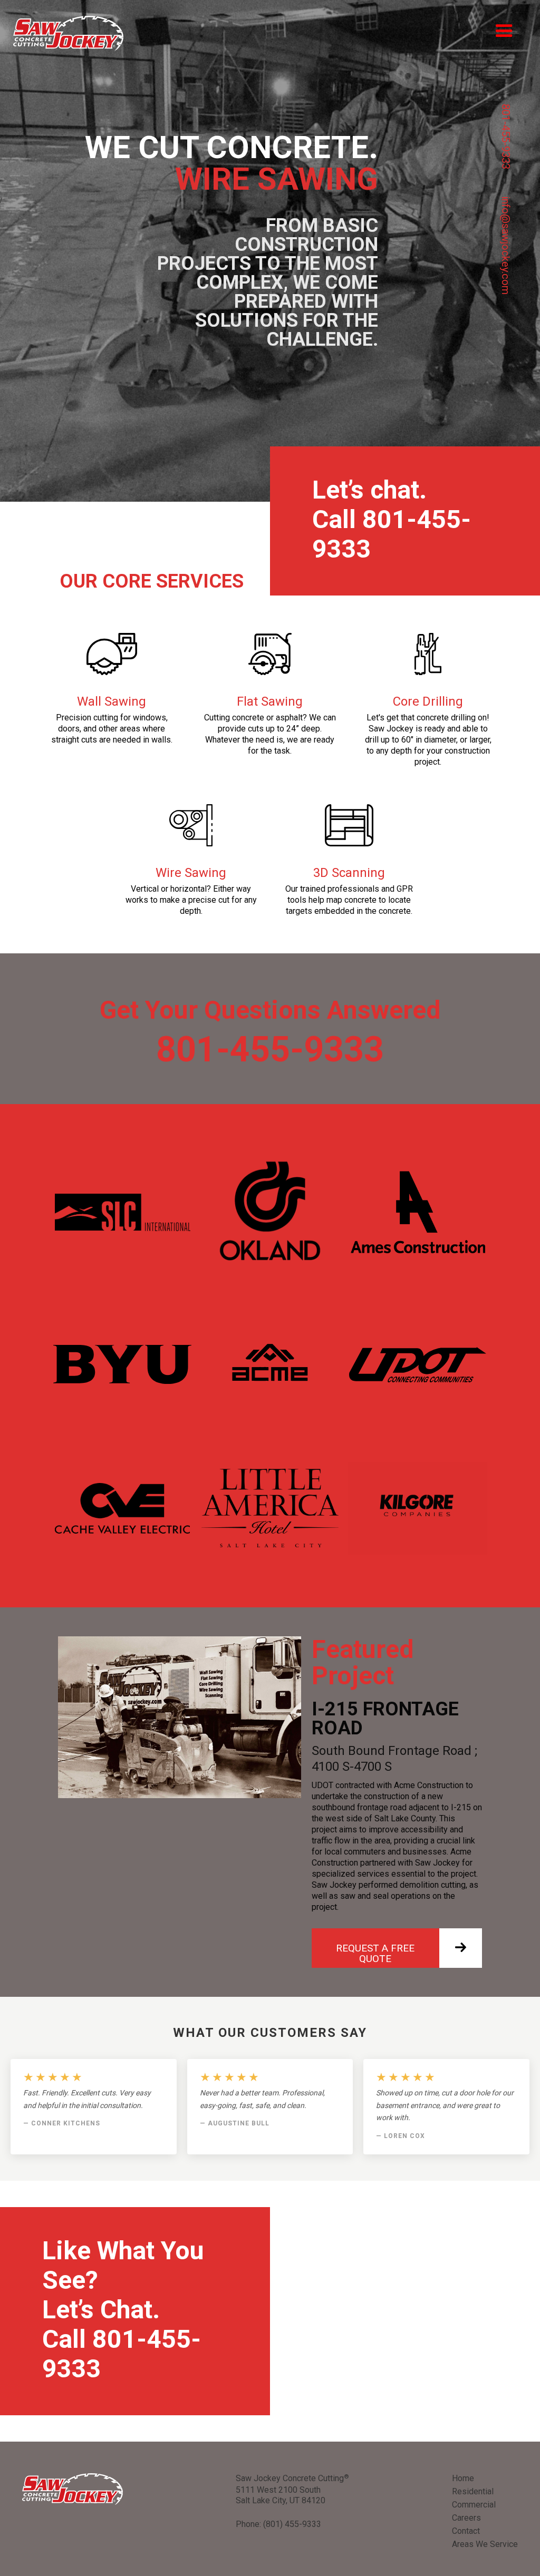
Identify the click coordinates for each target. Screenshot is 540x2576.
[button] (504, 31)
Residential (473, 2491)
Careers (466, 2518)
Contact (466, 2531)
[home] (68, 33)
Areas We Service (485, 2544)
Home (463, 2478)
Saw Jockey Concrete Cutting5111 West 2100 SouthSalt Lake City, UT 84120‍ (292, 2489)
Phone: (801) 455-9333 (278, 2524)
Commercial (474, 2505)
